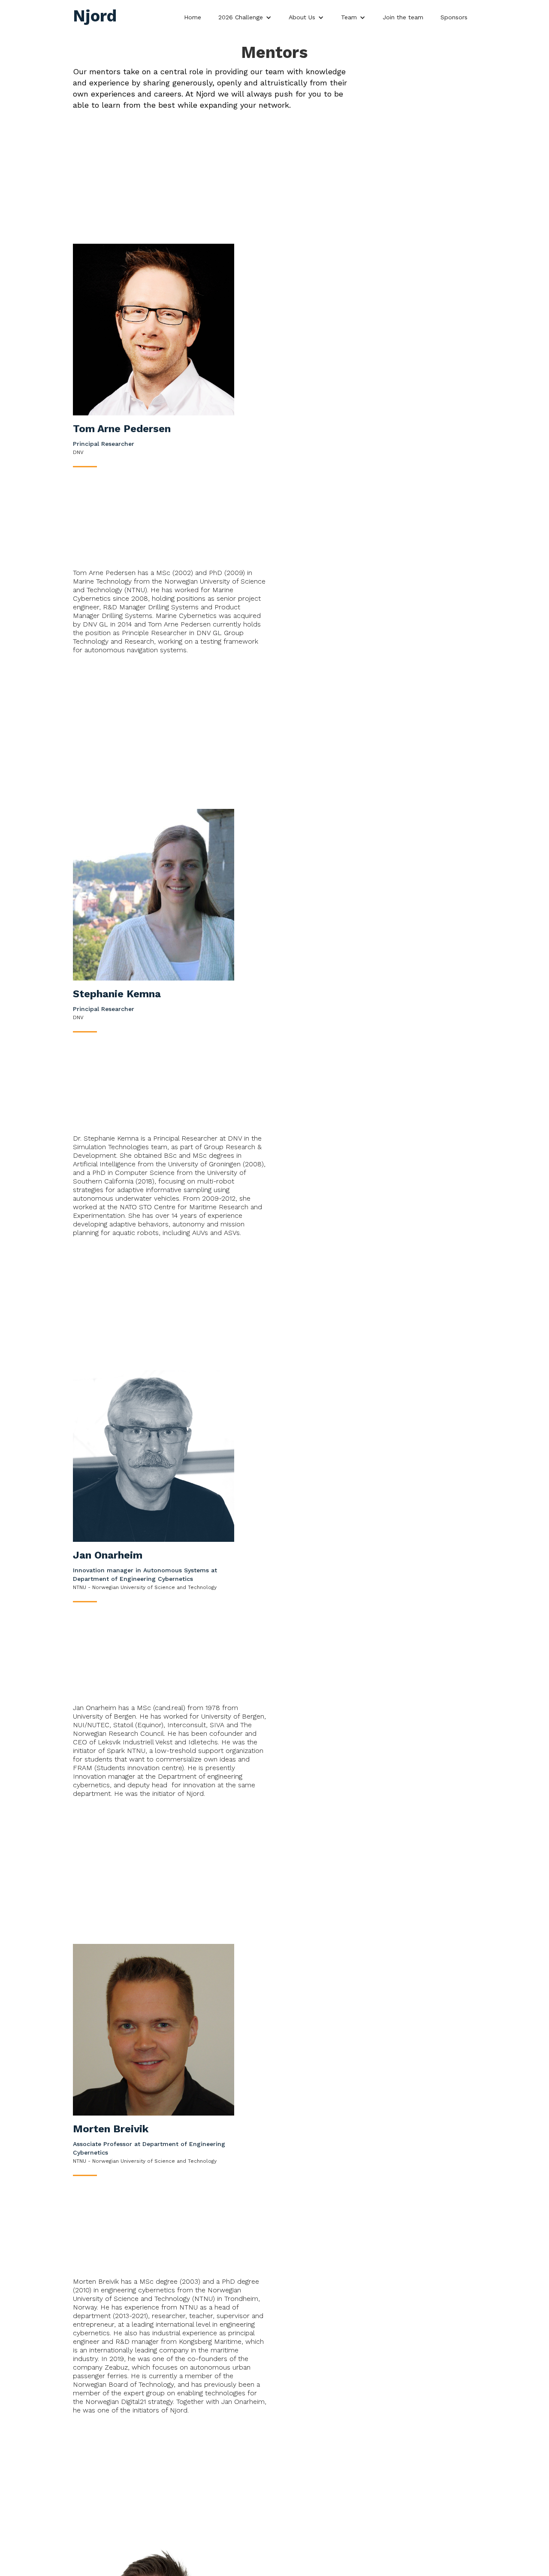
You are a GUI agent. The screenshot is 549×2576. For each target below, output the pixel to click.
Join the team (403, 17)
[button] (245, 15)
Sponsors (454, 17)
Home (193, 17)
